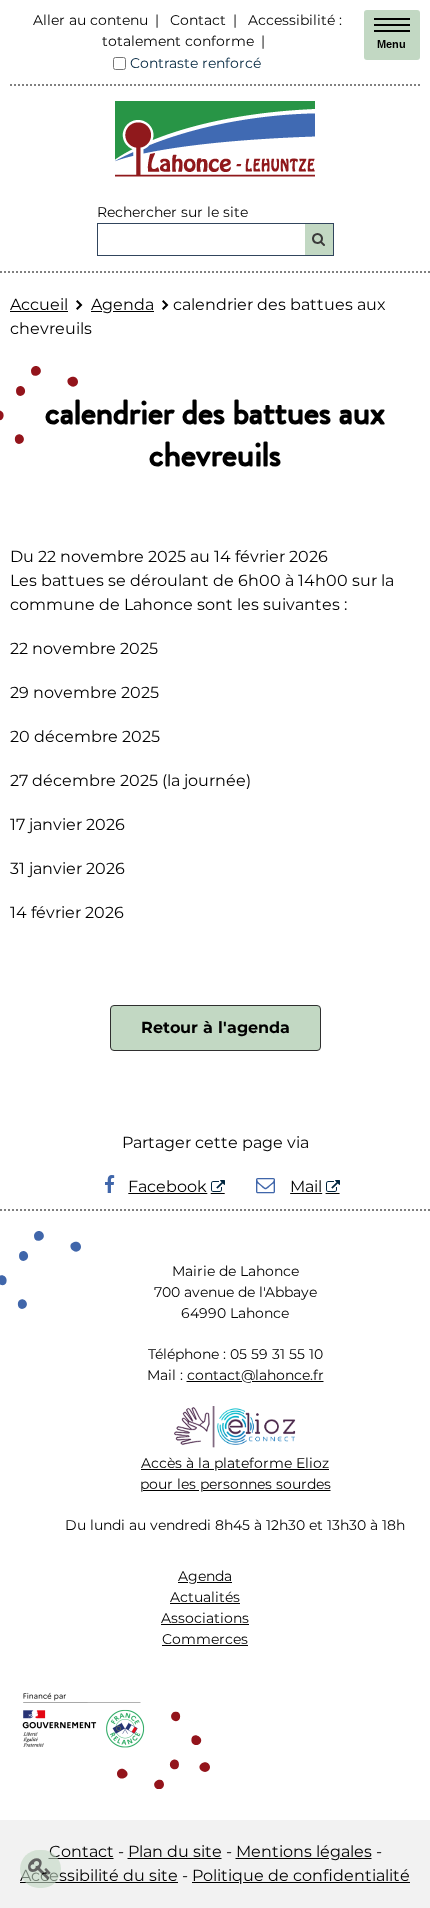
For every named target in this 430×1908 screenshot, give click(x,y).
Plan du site (175, 1851)
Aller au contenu (90, 20)
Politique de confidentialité (301, 1875)
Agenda (122, 304)
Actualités (205, 1597)
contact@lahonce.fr (255, 1375)
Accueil (39, 304)
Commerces (205, 1639)
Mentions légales (304, 1851)
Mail (306, 1186)
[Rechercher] (319, 239)
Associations (205, 1618)
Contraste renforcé (195, 63)
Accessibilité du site (99, 1875)
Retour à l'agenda (215, 1027)
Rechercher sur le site (172, 212)
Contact (198, 20)
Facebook (167, 1186)
